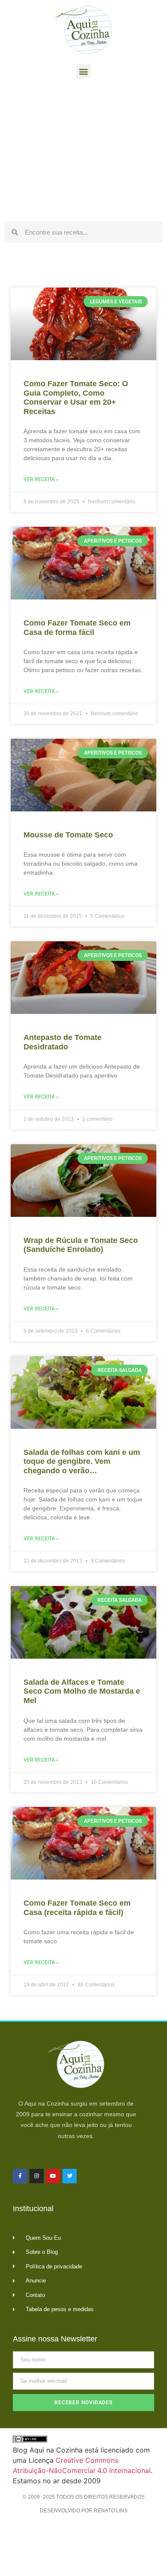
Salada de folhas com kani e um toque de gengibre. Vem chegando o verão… (82, 1461)
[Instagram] (37, 2176)
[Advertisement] (83, 152)
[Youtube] (53, 2176)
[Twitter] (70, 2176)
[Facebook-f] (20, 2176)
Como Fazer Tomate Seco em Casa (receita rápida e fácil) (77, 1908)
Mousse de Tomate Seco (68, 835)
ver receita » (41, 479)
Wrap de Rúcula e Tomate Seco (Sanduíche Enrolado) (81, 1245)
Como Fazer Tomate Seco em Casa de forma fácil (77, 628)
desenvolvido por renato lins (84, 2511)
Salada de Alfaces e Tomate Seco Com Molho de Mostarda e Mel (82, 1691)
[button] (84, 71)
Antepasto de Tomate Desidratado (63, 1042)
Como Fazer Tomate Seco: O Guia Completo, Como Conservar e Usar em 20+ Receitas (76, 398)
